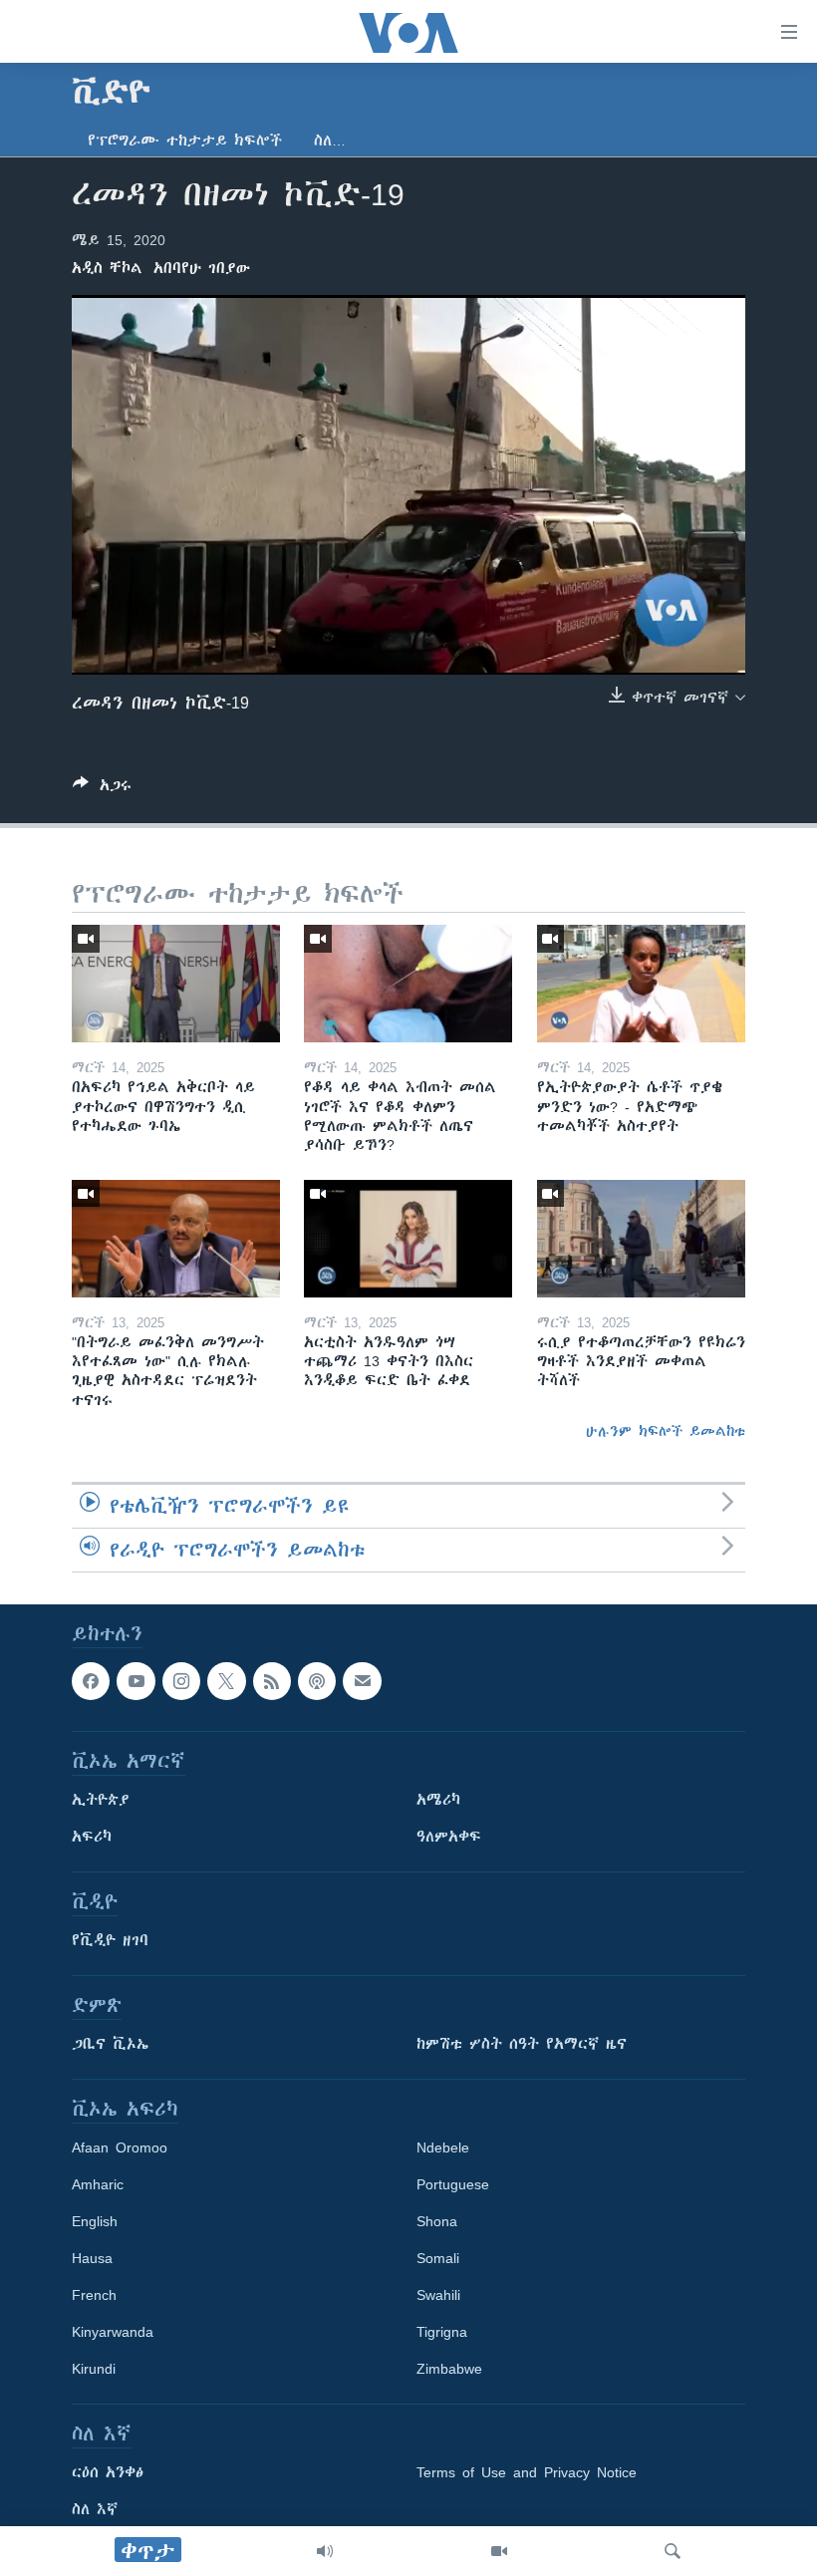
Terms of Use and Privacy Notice (527, 2472)
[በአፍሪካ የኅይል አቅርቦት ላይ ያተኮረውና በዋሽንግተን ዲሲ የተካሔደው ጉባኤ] (176, 984)
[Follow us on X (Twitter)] (226, 1681)
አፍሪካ (92, 1837)
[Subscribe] (362, 1681)
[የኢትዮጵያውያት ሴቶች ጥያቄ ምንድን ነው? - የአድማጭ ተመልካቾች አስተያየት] (641, 984)
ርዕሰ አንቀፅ (108, 2472)
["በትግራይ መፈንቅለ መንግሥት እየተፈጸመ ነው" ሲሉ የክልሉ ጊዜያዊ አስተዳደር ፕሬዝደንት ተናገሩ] (176, 1239)
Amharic (98, 2184)
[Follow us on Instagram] (181, 1681)
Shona (437, 2221)
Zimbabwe (449, 2369)
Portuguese (453, 2184)
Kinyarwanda (113, 2332)
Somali (438, 2258)
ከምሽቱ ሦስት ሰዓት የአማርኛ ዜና (522, 2044)
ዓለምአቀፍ (449, 1837)
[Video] (499, 2551)
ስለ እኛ (95, 2509)
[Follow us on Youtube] (136, 1681)
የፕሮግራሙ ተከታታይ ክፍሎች (185, 141)
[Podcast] (317, 1681)
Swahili (438, 2295)
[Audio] (325, 2551)
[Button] (102, 789)
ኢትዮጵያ (101, 1800)
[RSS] (272, 1681)
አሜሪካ (438, 1800)
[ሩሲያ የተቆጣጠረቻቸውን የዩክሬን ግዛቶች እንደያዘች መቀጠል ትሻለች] (641, 1239)
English (95, 2221)
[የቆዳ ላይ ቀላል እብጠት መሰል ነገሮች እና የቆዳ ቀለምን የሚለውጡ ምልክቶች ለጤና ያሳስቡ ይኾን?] (408, 984)
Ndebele (443, 2147)
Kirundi (94, 2369)
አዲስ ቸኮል (107, 268)
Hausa (92, 2258)
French (94, 2295)
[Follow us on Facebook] (91, 1681)
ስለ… (330, 141)
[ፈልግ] (673, 2551)
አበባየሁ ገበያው (202, 268)
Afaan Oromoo (120, 2147)
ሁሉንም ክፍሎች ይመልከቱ (666, 1431)
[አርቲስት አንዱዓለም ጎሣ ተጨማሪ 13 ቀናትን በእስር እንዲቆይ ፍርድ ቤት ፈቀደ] (408, 1239)
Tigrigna (442, 2332)
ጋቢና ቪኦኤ (110, 2044)
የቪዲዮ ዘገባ (110, 1940)
